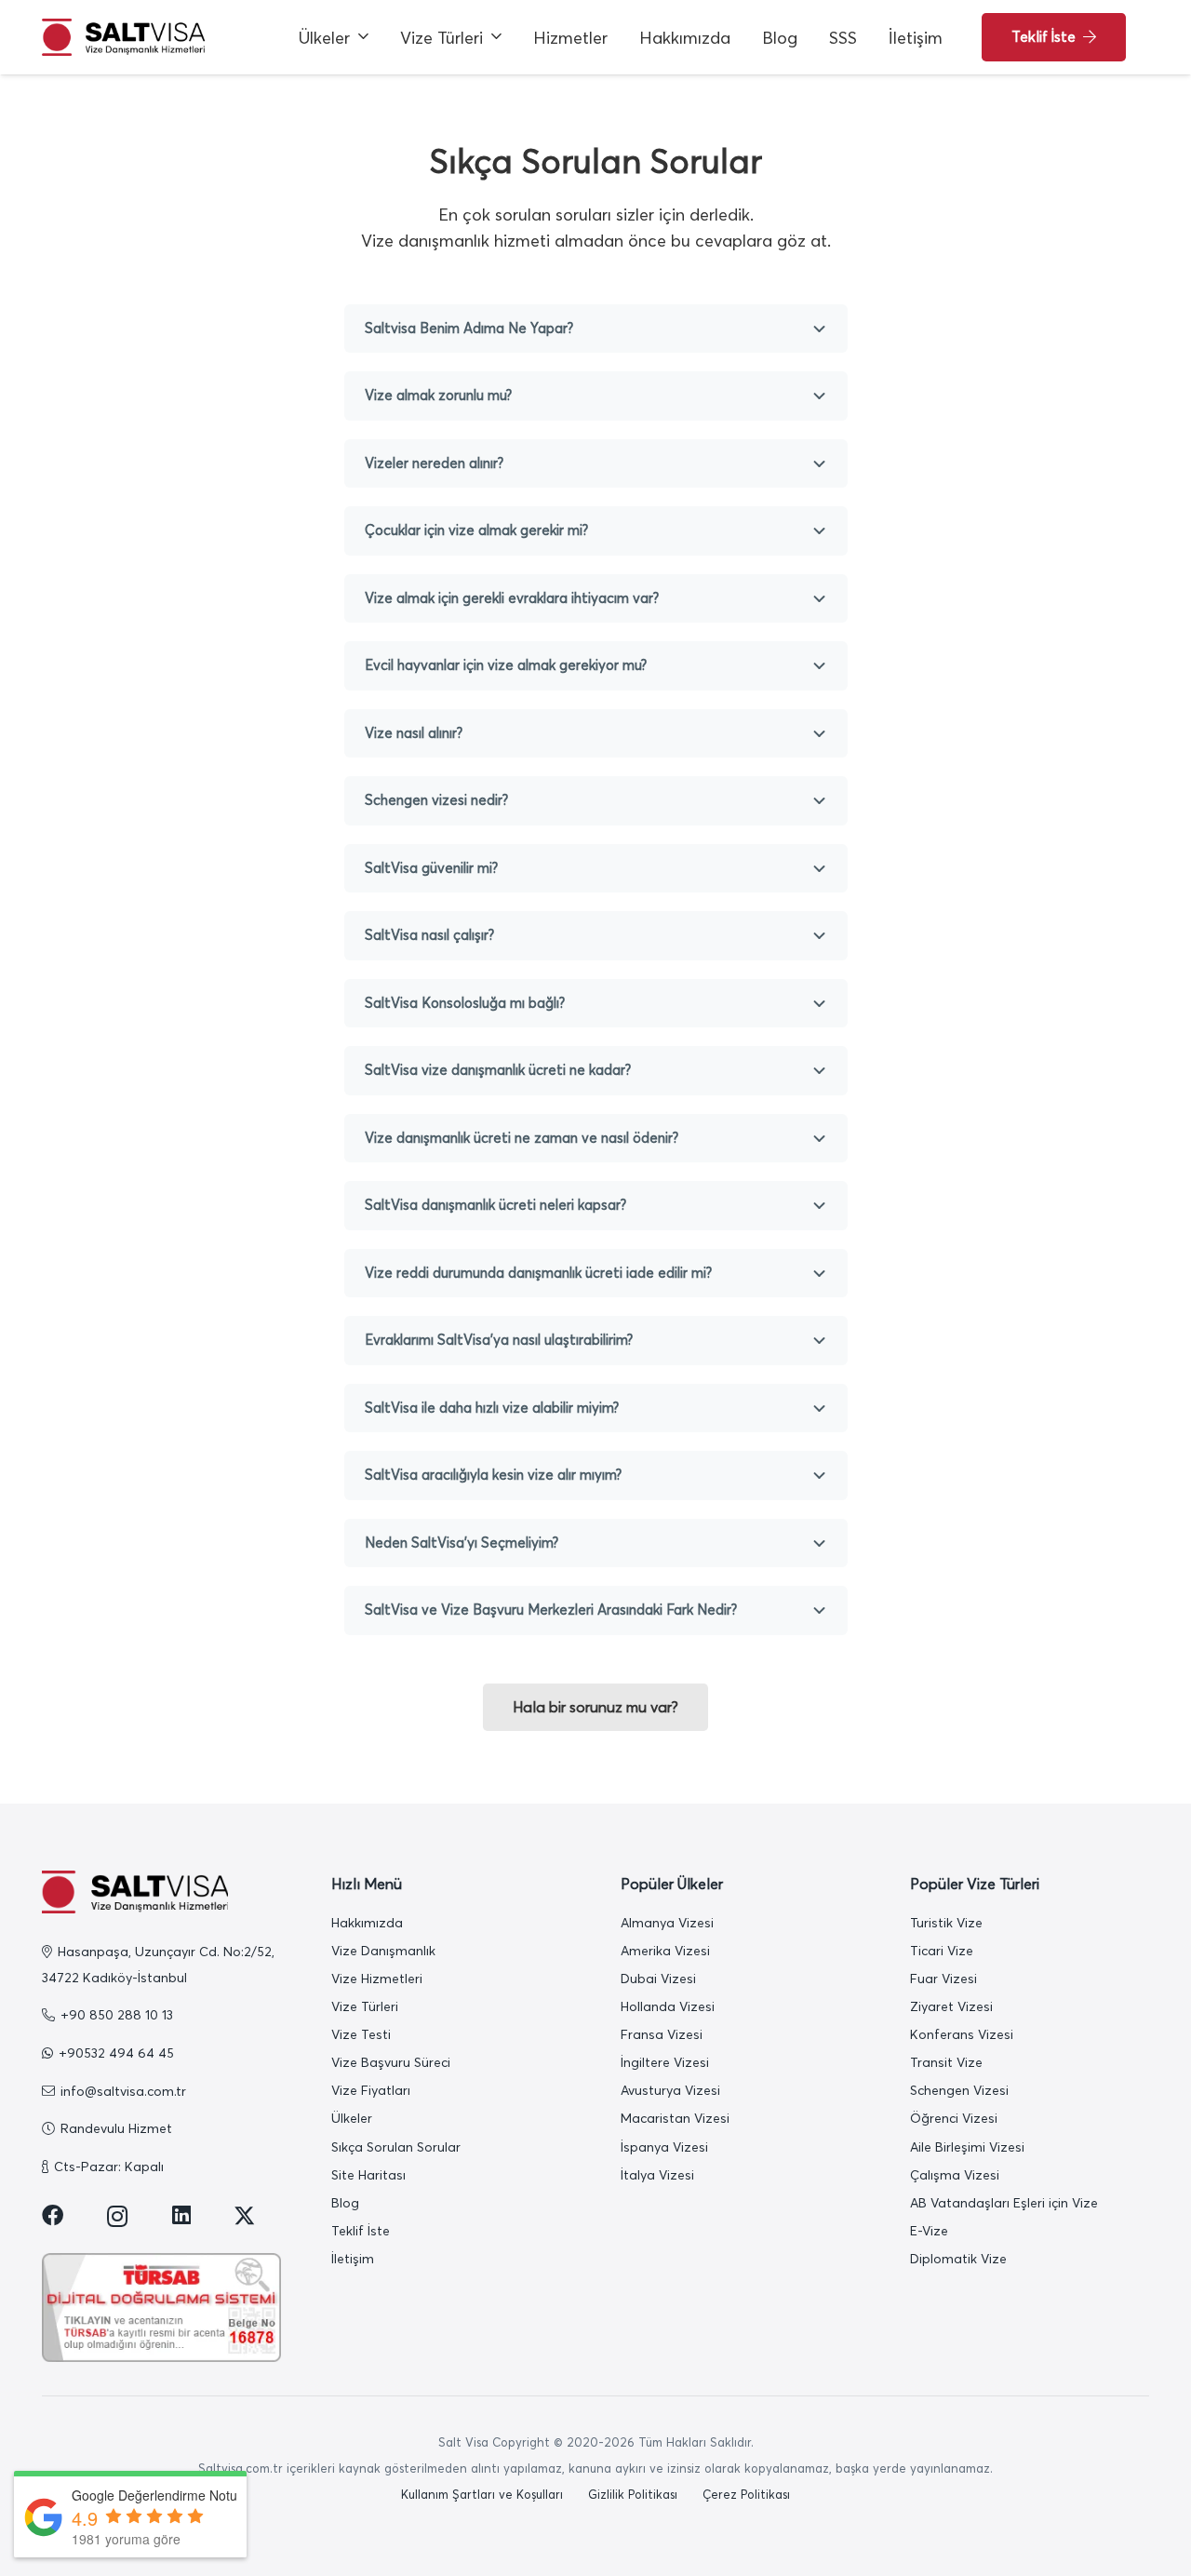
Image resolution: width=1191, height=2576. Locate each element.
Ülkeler (352, 2118)
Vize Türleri (365, 2006)
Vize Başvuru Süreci (391, 2062)
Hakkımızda (367, 1923)
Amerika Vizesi (665, 1951)
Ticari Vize (942, 1951)
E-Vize (929, 2231)
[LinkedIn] (181, 2215)
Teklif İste (361, 2231)
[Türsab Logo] (161, 2308)
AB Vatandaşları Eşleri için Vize (1004, 2203)
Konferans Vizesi (962, 2034)
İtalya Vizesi (657, 2175)
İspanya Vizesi (664, 2147)
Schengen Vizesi (959, 2090)
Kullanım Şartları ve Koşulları (482, 2494)
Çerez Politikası (746, 2494)
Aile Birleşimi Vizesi (967, 2147)
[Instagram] (118, 2217)
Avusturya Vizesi (670, 2090)
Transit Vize (946, 2062)
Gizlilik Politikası (633, 2494)
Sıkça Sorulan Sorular (396, 2147)
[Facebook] (53, 2215)
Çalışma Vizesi (955, 2175)
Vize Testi (361, 2034)
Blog (345, 2203)
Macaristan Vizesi (675, 2118)
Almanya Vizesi (667, 1923)
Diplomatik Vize (958, 2259)
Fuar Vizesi (943, 1979)
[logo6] (123, 37)
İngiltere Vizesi (665, 2062)
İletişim (353, 2259)
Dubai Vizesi (658, 1979)
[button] (363, 37)
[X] (244, 2216)
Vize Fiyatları (371, 2090)
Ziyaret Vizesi (951, 2006)
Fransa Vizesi (662, 2034)
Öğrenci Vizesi (954, 2118)
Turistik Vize (946, 1923)
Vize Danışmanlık (383, 1951)
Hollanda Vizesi (668, 2006)
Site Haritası (368, 2175)
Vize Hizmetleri (377, 1979)
